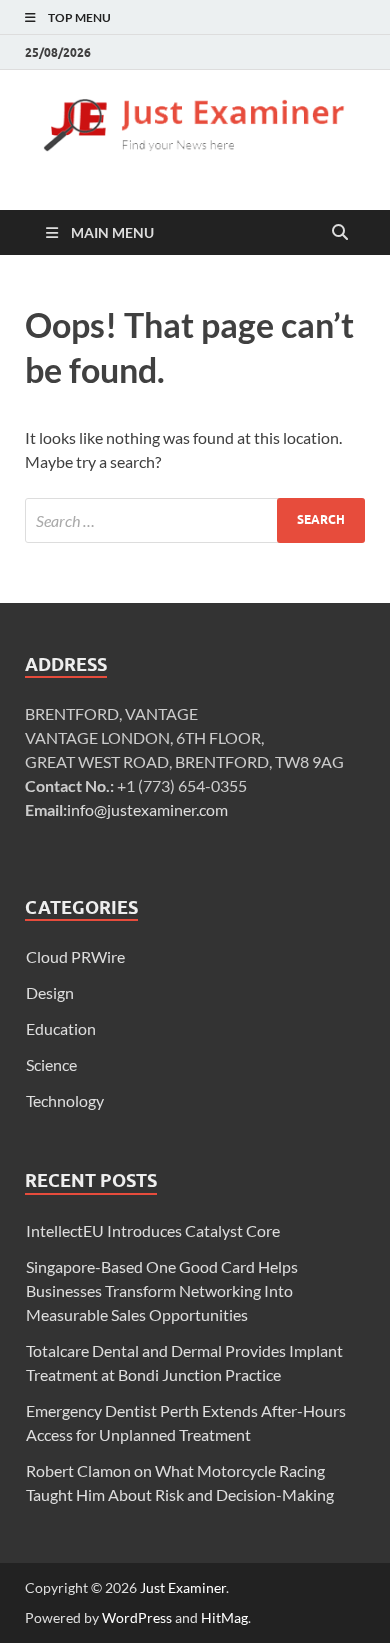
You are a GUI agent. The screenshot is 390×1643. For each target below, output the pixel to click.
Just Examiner (183, 1587)
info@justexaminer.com (147, 809)
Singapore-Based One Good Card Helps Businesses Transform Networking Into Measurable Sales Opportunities (162, 1290)
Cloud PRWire (75, 956)
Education (61, 1028)
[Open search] (340, 233)
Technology (65, 1100)
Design (50, 992)
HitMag (224, 1617)
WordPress (137, 1617)
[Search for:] (195, 520)
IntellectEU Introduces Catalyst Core (153, 1230)
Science (51, 1064)
